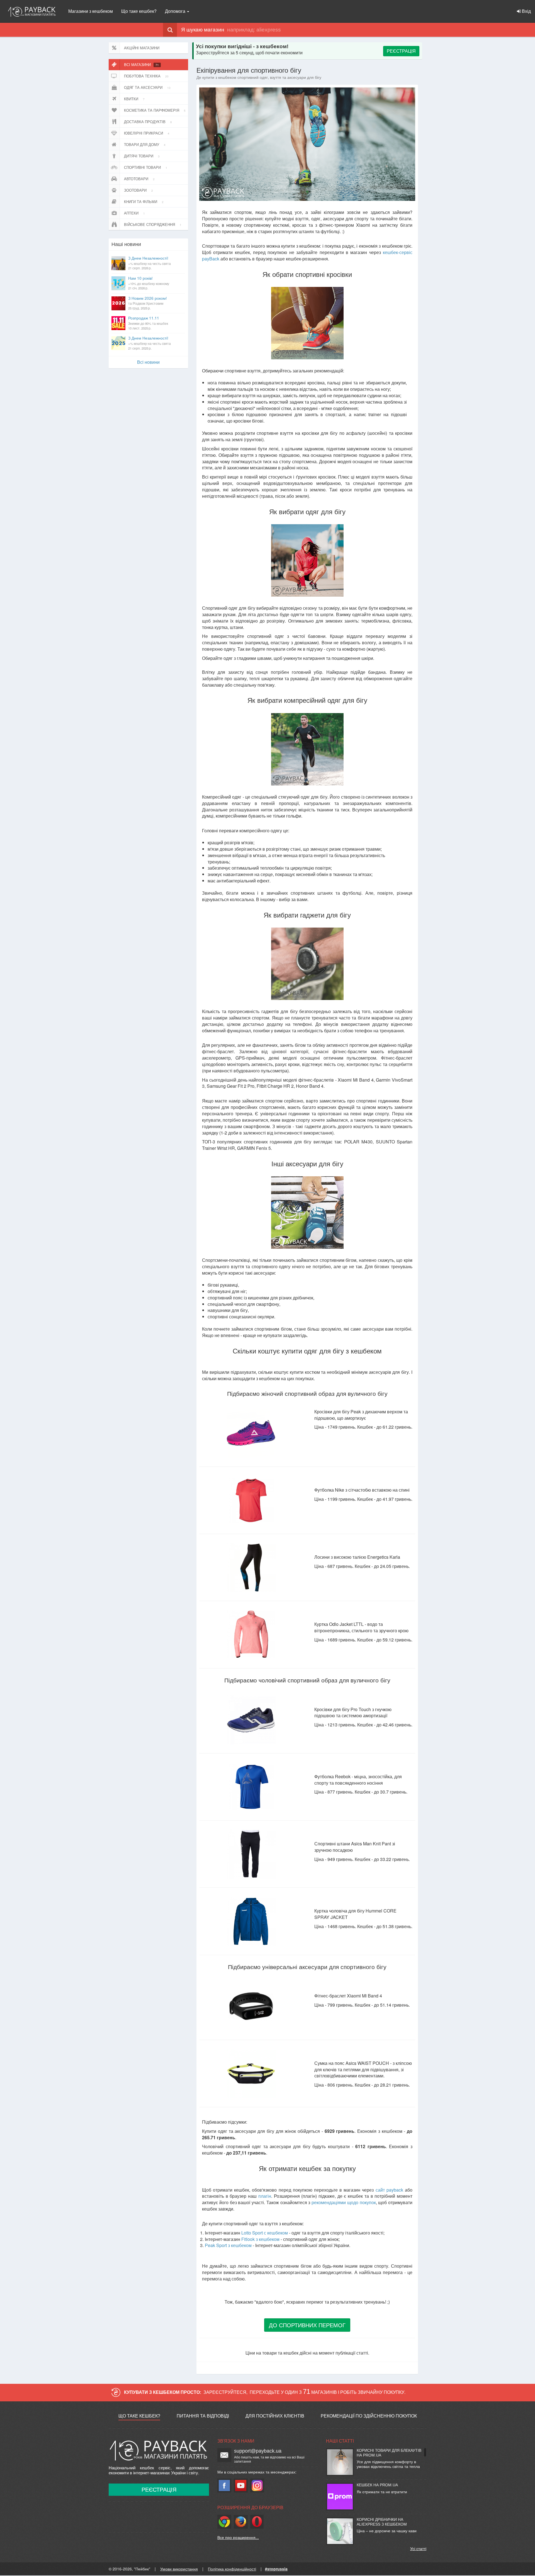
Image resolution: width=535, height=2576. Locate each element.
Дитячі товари (142, 156)
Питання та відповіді (203, 2416)
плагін (265, 2196)
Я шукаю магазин (203, 30)
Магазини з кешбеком (91, 11)
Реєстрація (159, 2490)
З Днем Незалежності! (149, 263)
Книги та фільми (144, 202)
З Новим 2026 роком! (148, 303)
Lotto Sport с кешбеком (265, 2233)
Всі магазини (141, 64)
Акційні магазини (142, 48)
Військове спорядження (153, 224)
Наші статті (340, 2441)
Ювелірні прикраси (147, 133)
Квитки (134, 99)
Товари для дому (145, 144)
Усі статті (418, 2548)
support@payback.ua (258, 2451)
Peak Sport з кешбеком (228, 2245)
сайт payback (389, 2190)
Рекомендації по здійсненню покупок (369, 2416)
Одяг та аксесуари (147, 87)
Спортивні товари (146, 167)
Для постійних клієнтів (275, 2416)
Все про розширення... (238, 2537)
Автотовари (139, 179)
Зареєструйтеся (225, 2392)
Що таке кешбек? (139, 11)
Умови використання (179, 2569)
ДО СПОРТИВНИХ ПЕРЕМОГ (307, 2325)
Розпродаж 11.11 (148, 323)
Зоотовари (138, 190)
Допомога (176, 11)
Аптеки (134, 213)
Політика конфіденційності (232, 2569)
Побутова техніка (146, 76)
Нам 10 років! (149, 283)
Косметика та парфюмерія (155, 110)
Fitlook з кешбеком (260, 2239)
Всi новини (148, 362)
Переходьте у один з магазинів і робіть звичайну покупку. (328, 2392)
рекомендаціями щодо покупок (344, 2202)
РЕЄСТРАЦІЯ (401, 51)
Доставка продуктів (148, 122)
